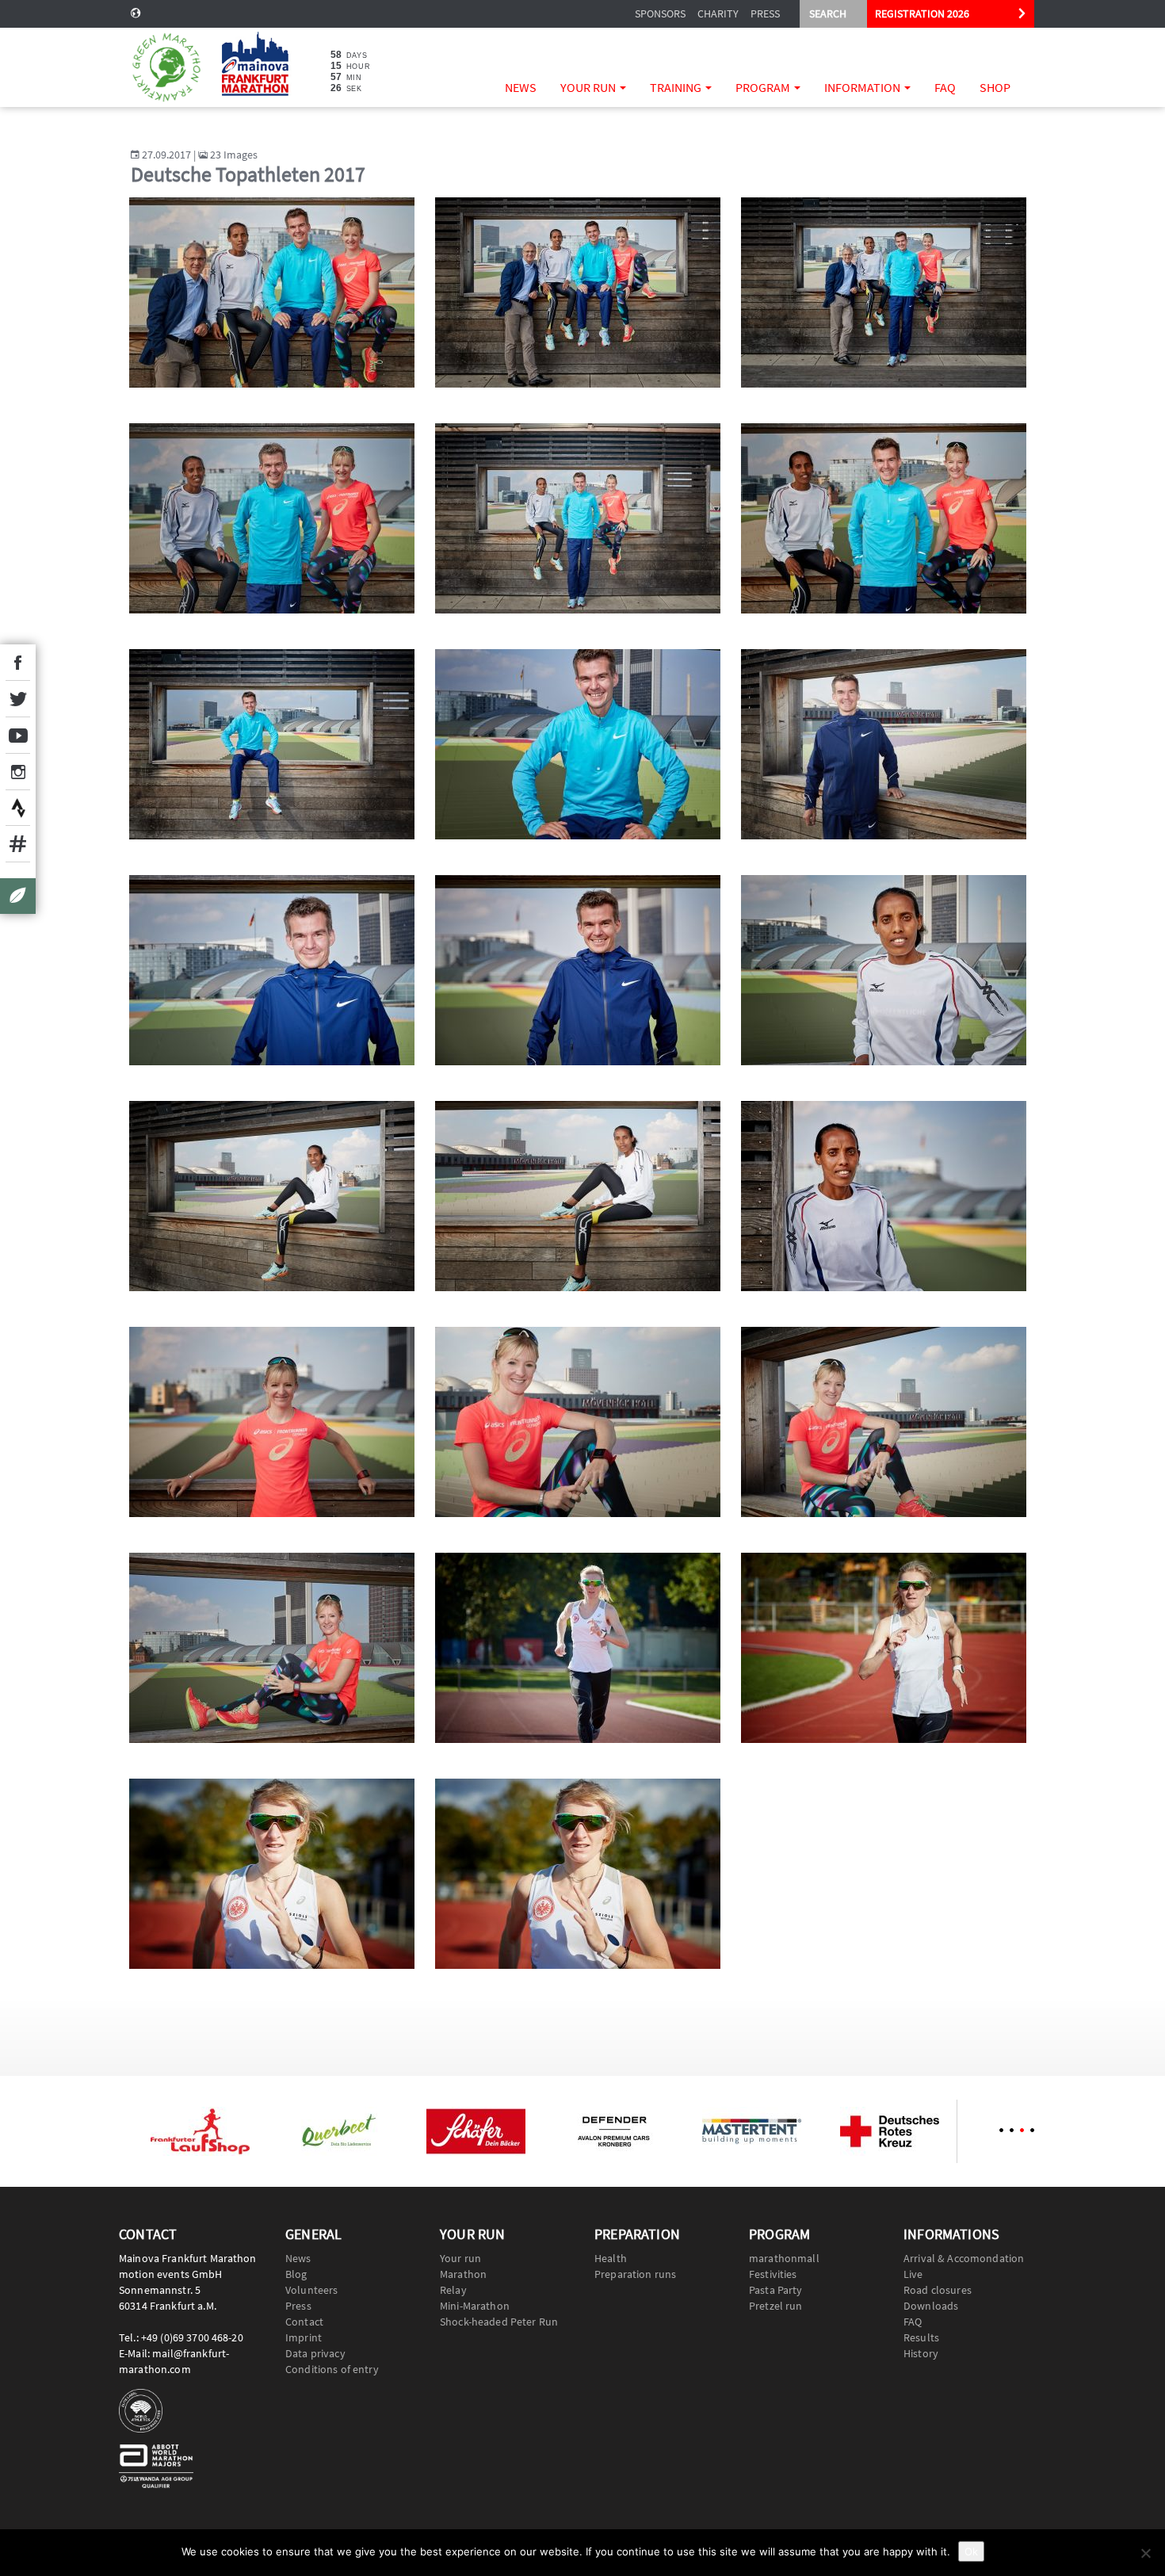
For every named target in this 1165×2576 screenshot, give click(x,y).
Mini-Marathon (475, 2306)
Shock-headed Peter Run (499, 2322)
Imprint (304, 2337)
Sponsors (660, 13)
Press (765, 13)
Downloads (931, 2306)
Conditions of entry (332, 2369)
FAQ (945, 87)
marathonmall (784, 2258)
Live (913, 2274)
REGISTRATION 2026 (922, 13)
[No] (1145, 2553)
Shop (995, 87)
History (921, 2353)
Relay (453, 2290)
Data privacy (315, 2353)
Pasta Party (776, 2290)
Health (611, 2258)
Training (677, 87)
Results (921, 2337)
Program (764, 87)
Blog (296, 2274)
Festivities (773, 2274)
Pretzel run (776, 2306)
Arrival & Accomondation (964, 2258)
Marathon (463, 2274)
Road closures (938, 2290)
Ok (971, 2551)
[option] (200, 2131)
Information (863, 87)
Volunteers (311, 2290)
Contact (304, 2322)
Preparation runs (635, 2274)
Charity (718, 13)
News (521, 87)
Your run (589, 87)
